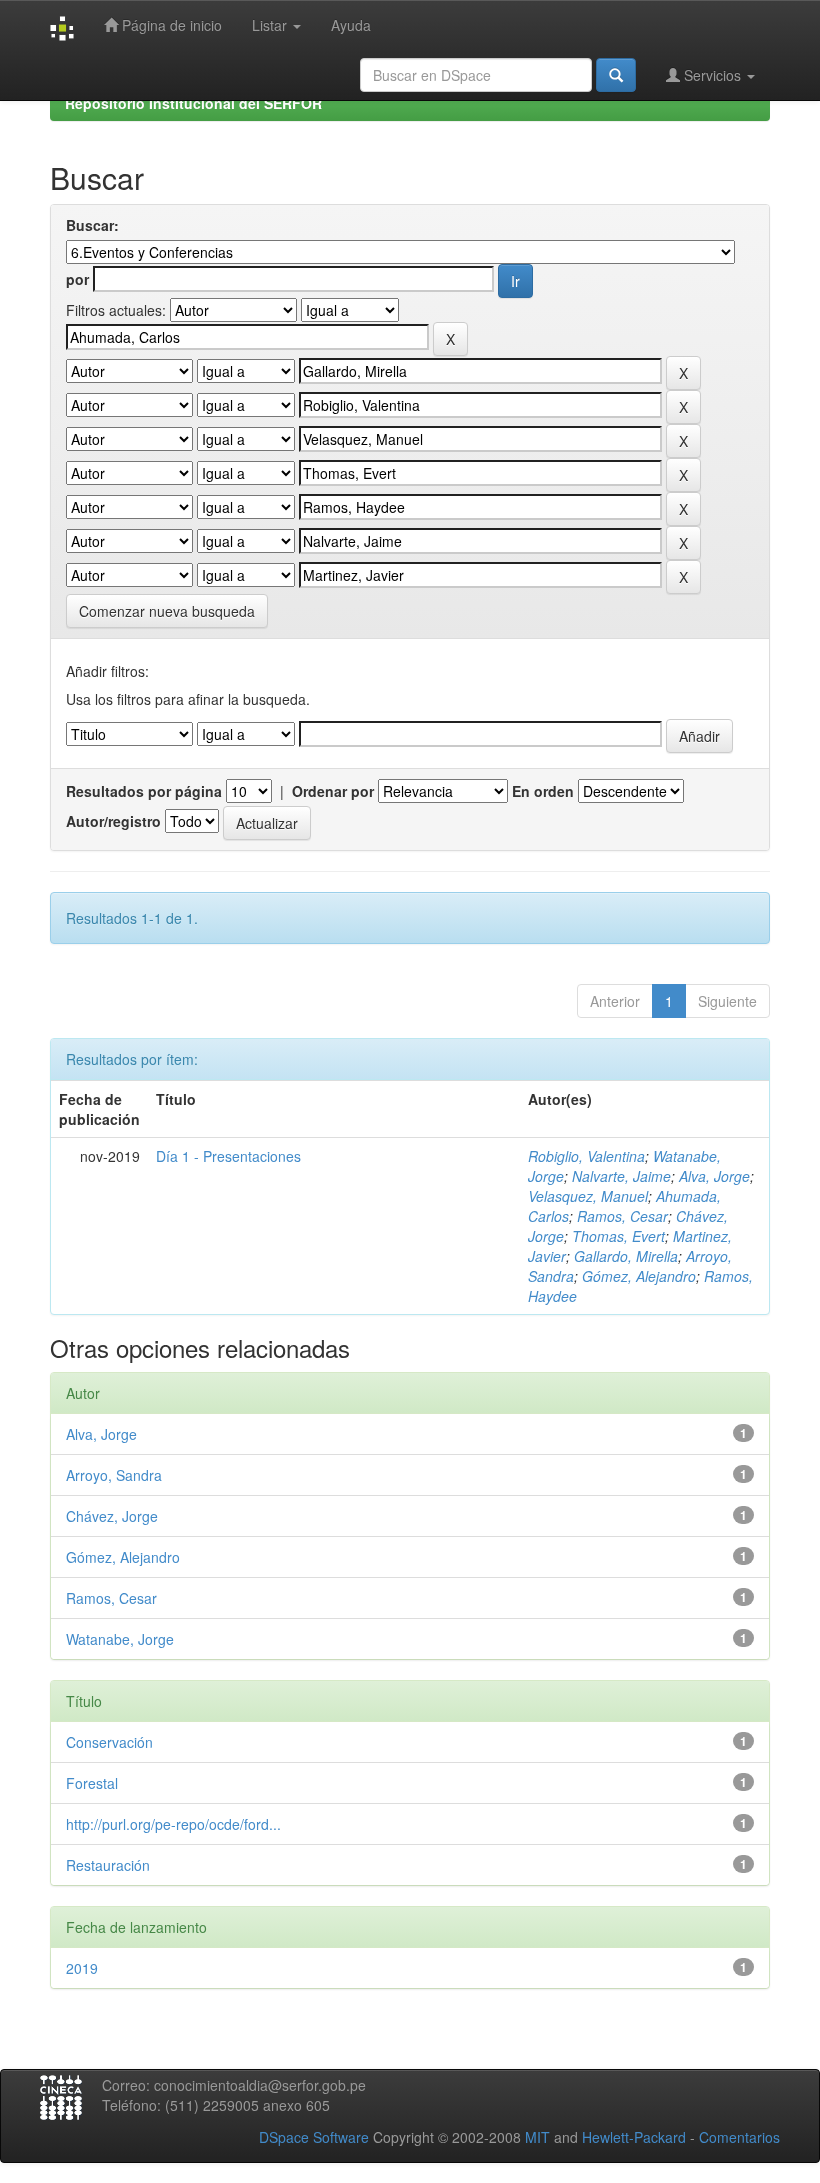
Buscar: (92, 225)
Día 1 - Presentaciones (228, 1156)
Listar (271, 25)
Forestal (92, 1783)
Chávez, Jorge (112, 1516)
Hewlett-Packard (634, 2137)
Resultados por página (144, 791)
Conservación (109, 1742)
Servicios (712, 75)
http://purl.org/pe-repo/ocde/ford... (173, 1824)
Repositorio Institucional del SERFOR (193, 103)
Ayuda (351, 25)
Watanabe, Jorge (120, 1639)
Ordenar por (333, 791)
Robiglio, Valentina (586, 1156)
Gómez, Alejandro (639, 1276)
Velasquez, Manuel (588, 1196)
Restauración (108, 1865)
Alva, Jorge (714, 1176)
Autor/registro (113, 821)
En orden (543, 791)
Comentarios (739, 2137)
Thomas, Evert (618, 1236)
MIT (537, 2137)
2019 (82, 1968)
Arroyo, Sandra (114, 1475)
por (77, 279)
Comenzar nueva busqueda (167, 611)
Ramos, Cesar (622, 1216)
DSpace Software (314, 2137)
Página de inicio (170, 25)
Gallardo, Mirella (626, 1256)
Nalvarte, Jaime (621, 1176)
